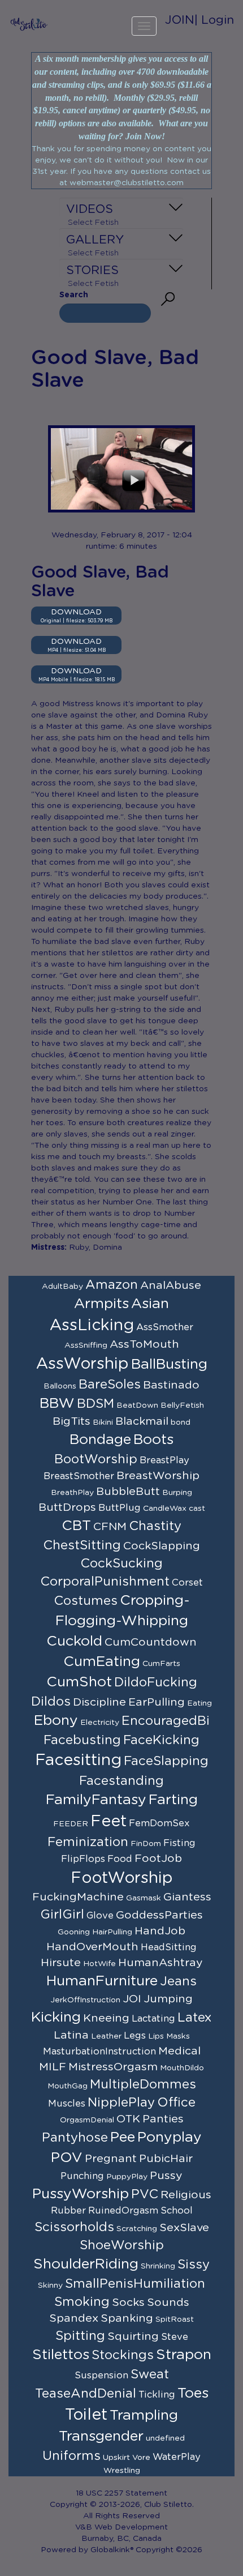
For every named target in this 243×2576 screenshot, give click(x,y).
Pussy (166, 2176)
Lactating (153, 2019)
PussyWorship (81, 2194)
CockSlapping (162, 1546)
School (177, 2211)
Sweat (150, 2374)
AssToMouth (144, 1344)
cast (197, 1509)
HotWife (99, 1964)
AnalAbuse (171, 1285)
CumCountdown (151, 1642)
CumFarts (161, 1664)
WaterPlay (177, 2457)
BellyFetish (182, 1406)
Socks (128, 2302)
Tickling (157, 2395)
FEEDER (71, 1824)
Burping (177, 1493)
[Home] (29, 24)
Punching (82, 2176)
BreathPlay (72, 1493)
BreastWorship (158, 1476)
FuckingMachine (78, 1897)
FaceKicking (161, 1740)
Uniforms (71, 2456)
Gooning (74, 1932)
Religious (186, 2195)
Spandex (74, 2318)
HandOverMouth (92, 1947)
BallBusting (169, 1364)
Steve (175, 2337)
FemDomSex (159, 1823)
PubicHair (166, 2159)
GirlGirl (62, 1915)
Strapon (184, 2355)
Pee (123, 2137)
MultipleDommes (143, 2084)
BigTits (71, 1421)
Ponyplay (170, 2137)
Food (120, 1859)
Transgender (101, 2436)
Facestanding (121, 1781)
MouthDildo (182, 2068)
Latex (195, 2018)
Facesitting (78, 1761)
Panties (163, 2119)
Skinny (50, 2285)
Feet (109, 1822)
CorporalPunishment (105, 1582)
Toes (193, 2393)
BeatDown (137, 1406)
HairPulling (112, 1932)
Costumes (86, 1601)
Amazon (112, 1285)
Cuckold (74, 1641)
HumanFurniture (102, 1981)
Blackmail (142, 1421)
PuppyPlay (127, 2177)
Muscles (67, 2104)
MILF (53, 2067)
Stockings (123, 2355)
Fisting (179, 1843)
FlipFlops (83, 1859)
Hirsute (61, 1963)
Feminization (88, 1842)
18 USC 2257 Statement (121, 2493)
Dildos (51, 1702)
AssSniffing (86, 1345)
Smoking (82, 2302)
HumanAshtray (160, 1963)
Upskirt (116, 2458)
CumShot (79, 1682)
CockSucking (121, 1563)
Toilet (86, 2415)
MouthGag (68, 2086)
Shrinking (158, 2266)
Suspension (101, 2376)
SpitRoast (175, 2319)
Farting (173, 1800)
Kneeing (106, 2018)
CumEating (102, 1662)
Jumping (168, 1999)
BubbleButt (128, 1492)
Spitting (80, 2336)
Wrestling (122, 2471)
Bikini (103, 1422)
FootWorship (122, 1878)
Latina (71, 2035)
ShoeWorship (122, 2245)
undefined (165, 2438)
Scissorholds (74, 2227)
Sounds (168, 2302)
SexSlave (184, 2228)
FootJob (158, 1859)
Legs (135, 2036)
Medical (179, 2051)
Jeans (178, 1981)
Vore (141, 2458)
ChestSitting (82, 1545)
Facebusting (82, 1740)
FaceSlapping (166, 1761)
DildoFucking (156, 1682)
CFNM (110, 1527)
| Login (214, 20)
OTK (128, 2119)
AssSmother (165, 1327)
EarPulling (157, 1702)
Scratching (137, 2229)
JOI (132, 1999)
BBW (57, 1404)
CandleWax (165, 1509)
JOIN (180, 20)
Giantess (187, 1897)
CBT (76, 1526)
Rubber (68, 2211)
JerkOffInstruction (85, 2000)
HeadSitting (169, 1947)
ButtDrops (67, 1507)
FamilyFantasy (96, 1800)
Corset (187, 1583)
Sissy (194, 2265)
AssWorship (83, 1364)
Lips (156, 2036)
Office (176, 2103)
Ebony (56, 1721)
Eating (199, 1703)
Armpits (101, 1304)
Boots (153, 1440)
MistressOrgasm (113, 2067)
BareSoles (110, 1385)
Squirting (133, 2336)
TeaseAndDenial (86, 2394)
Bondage (100, 1440)
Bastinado (171, 1385)
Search (74, 295)
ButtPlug (120, 1508)
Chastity (155, 1526)
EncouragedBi (166, 1721)
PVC (145, 2194)
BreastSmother (79, 1476)
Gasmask (144, 1898)
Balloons (60, 1386)
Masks (178, 2036)
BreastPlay (164, 1460)
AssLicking (92, 1326)
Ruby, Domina (96, 1248)
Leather (106, 2036)
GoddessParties (159, 1915)
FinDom (146, 1844)
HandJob (160, 1931)
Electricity (100, 1723)
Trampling (144, 2415)
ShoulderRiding (86, 2264)
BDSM (96, 1404)
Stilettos (61, 2355)
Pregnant (111, 2159)
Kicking (56, 2017)
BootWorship (96, 1459)
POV (67, 2158)
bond (181, 1422)
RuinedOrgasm (123, 2211)
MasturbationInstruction (99, 2052)
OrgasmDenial (87, 2120)
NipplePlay (121, 2103)
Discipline (99, 1702)
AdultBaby (62, 1287)
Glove (100, 1916)
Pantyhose (75, 2138)
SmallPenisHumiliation (135, 2284)
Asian (150, 1304)
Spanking (127, 2318)
